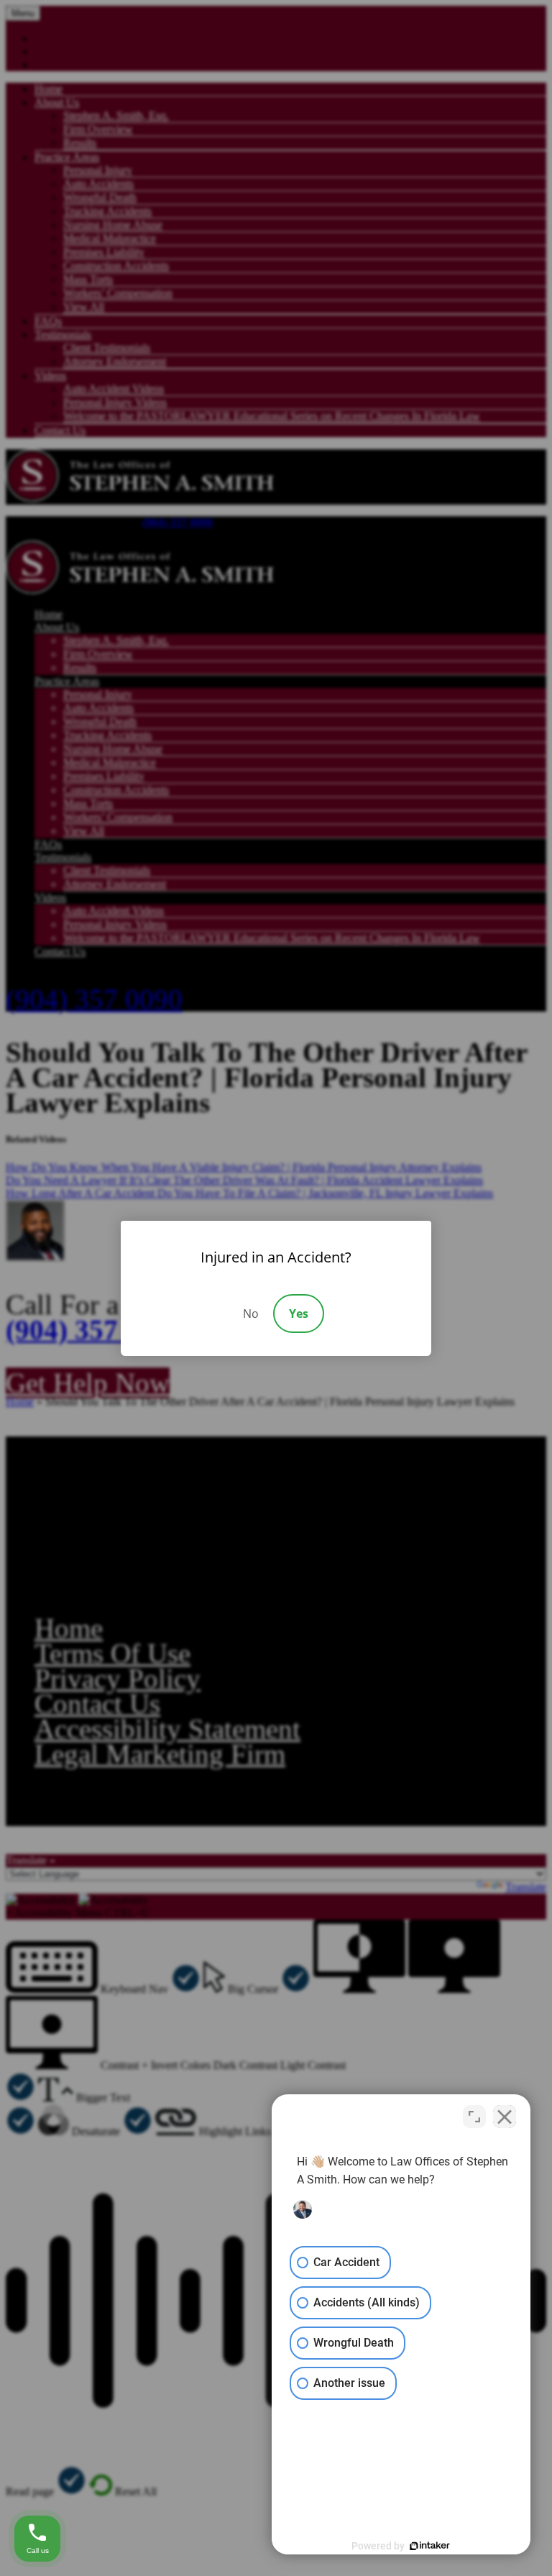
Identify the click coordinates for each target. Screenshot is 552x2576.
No (251, 1314)
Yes (299, 1314)
